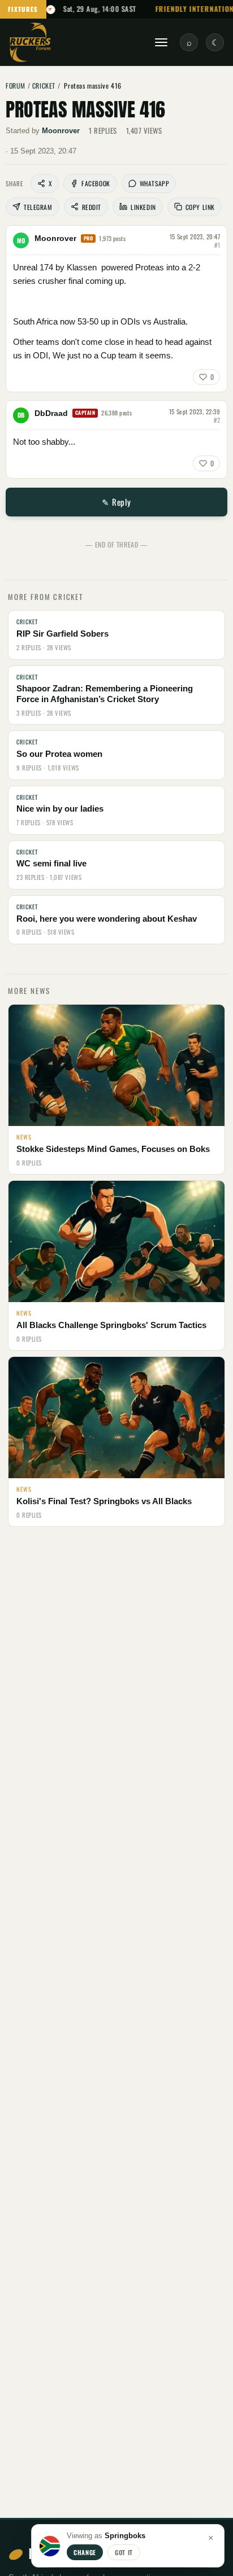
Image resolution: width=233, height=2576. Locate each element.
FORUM (16, 86)
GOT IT (124, 2552)
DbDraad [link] (51, 413)
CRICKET (44, 86)
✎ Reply (116, 502)
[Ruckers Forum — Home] (30, 42)
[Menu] (161, 42)
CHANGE (85, 2552)
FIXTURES (23, 9)
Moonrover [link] (61, 131)
